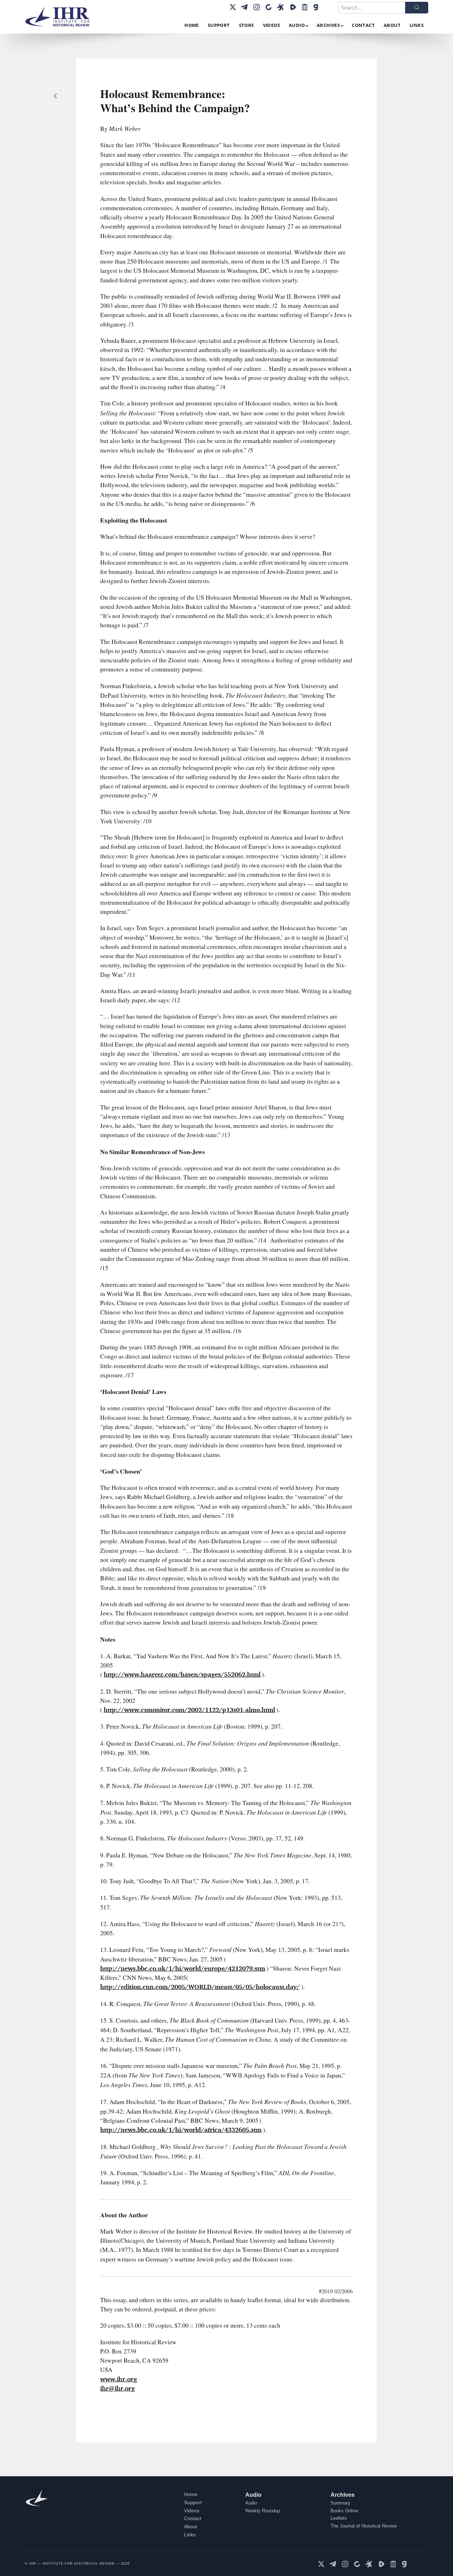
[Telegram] (245, 7)
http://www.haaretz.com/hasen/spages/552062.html (182, 1674)
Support (193, 2502)
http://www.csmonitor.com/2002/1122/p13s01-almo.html (189, 1710)
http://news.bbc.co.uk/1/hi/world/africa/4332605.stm (181, 2130)
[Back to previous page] (56, 96)
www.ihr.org (119, 2379)
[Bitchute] (269, 7)
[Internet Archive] (305, 7)
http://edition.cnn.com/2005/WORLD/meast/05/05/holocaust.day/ (200, 1987)
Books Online (344, 2511)
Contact (193, 2518)
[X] (233, 7)
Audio (253, 2495)
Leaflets (339, 2518)
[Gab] (317, 7)
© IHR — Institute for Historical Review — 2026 (77, 2564)
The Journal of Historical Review (364, 2526)
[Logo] (60, 17)
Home (191, 2494)
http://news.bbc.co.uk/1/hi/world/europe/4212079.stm (183, 1968)
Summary (340, 2503)
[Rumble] (293, 7)
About (191, 2526)
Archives (343, 2495)
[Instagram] (257, 7)
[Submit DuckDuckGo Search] (417, 8)
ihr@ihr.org (117, 2388)
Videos (192, 2511)
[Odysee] (281, 7)
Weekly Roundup (263, 2511)
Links (190, 2535)
